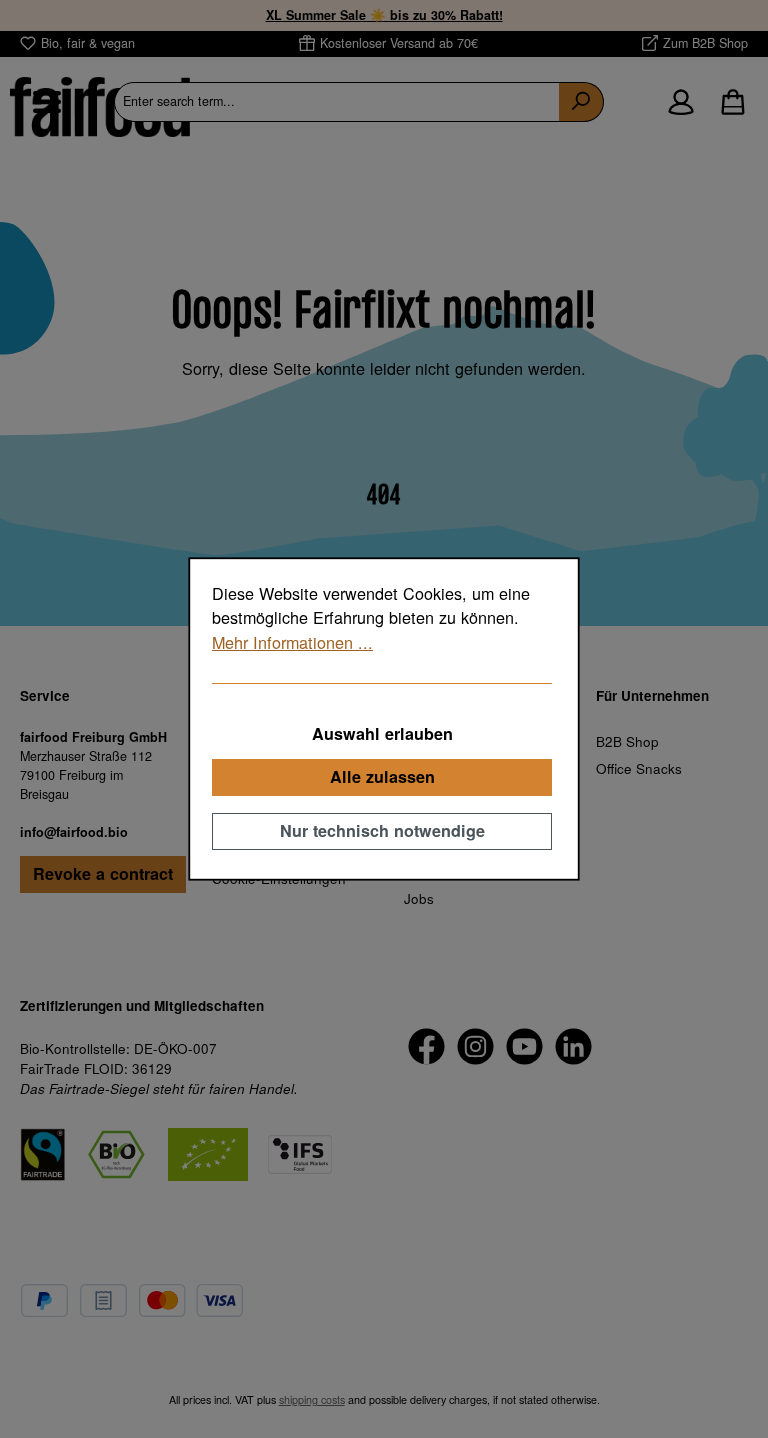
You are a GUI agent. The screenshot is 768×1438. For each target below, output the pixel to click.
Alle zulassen (382, 776)
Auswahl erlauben (382, 733)
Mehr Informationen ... (292, 642)
